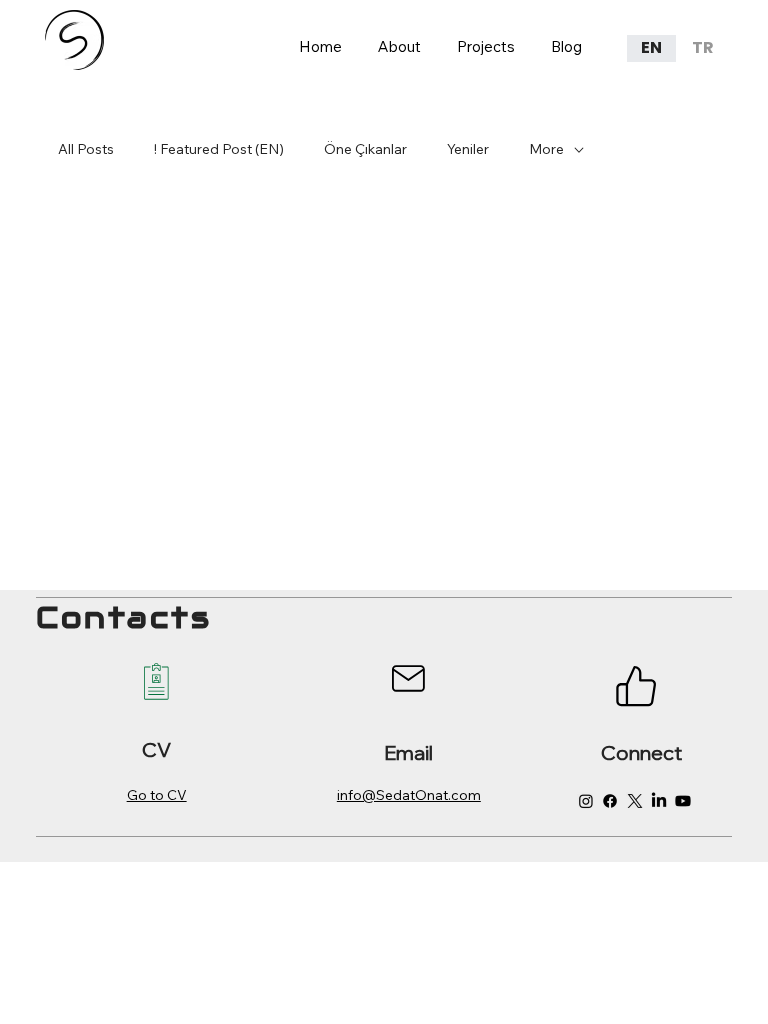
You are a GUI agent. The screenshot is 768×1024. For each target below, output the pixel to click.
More (546, 149)
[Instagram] (586, 801)
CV (156, 749)
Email (408, 752)
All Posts (86, 149)
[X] (635, 801)
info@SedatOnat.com (409, 795)
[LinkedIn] (659, 801)
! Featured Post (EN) (219, 149)
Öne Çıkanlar (365, 149)
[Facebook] (610, 801)
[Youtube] (683, 801)
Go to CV (157, 795)
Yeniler (468, 149)
